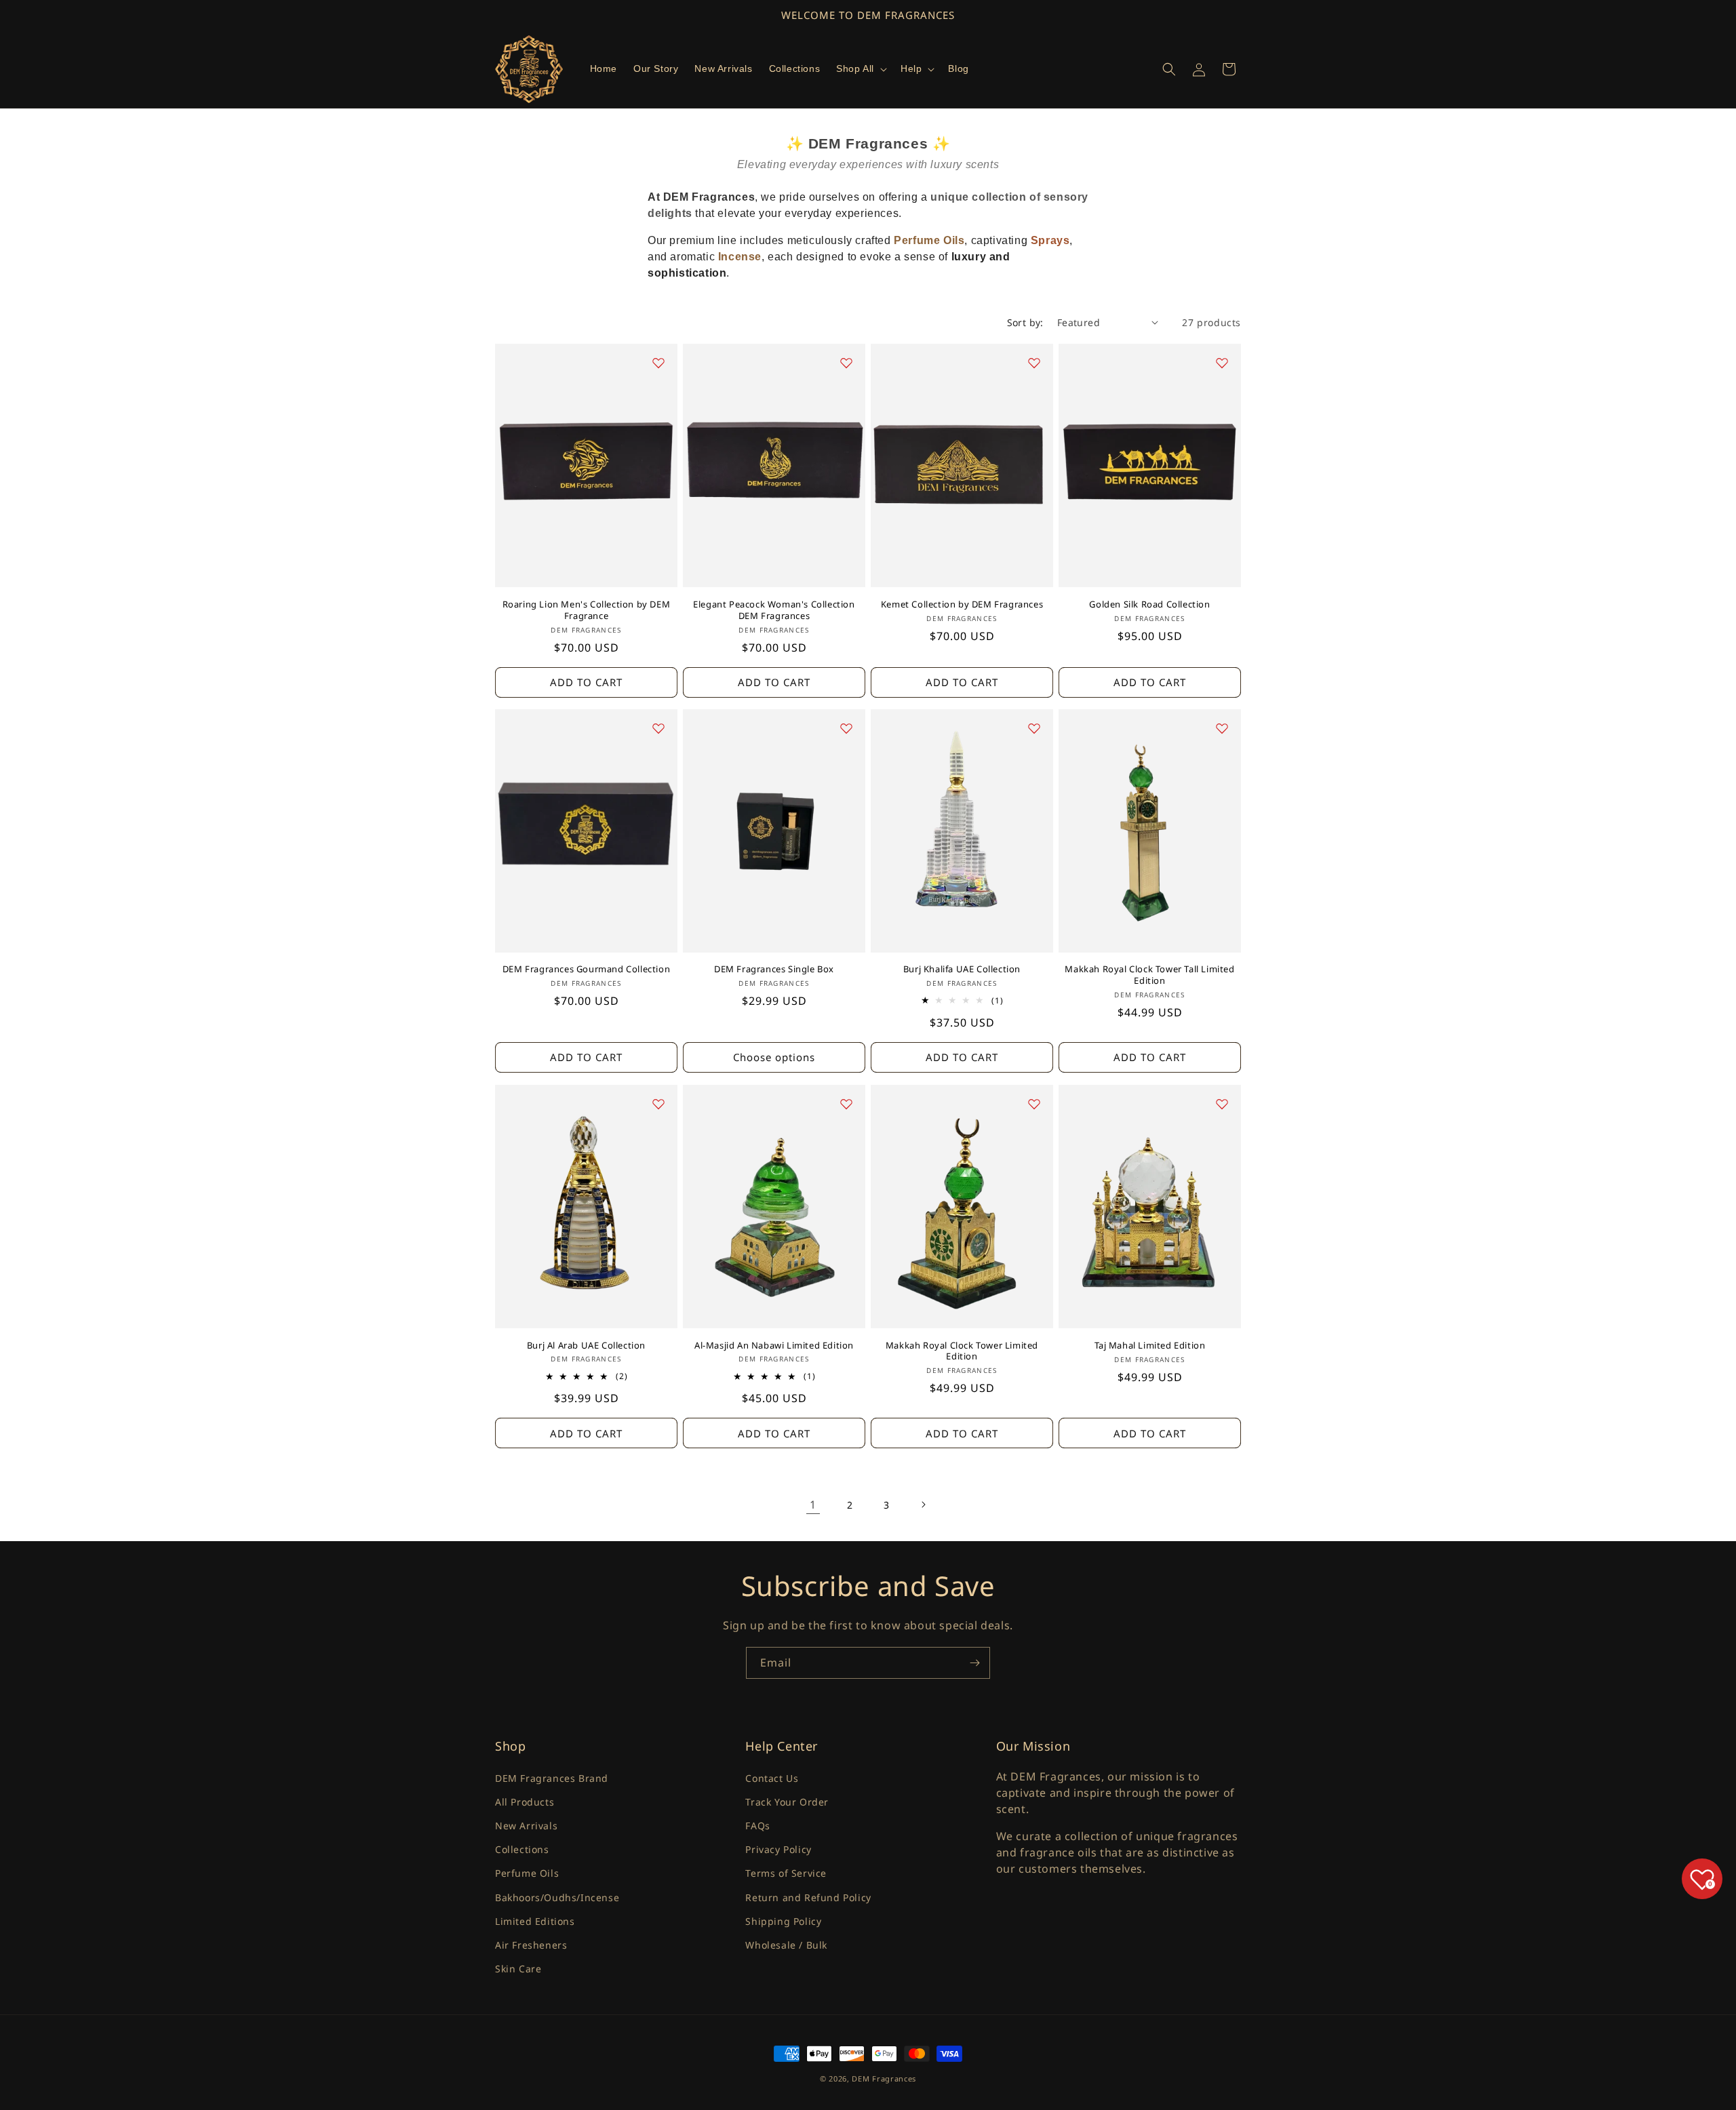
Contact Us (772, 1777)
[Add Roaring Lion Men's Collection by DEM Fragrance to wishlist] (658, 363)
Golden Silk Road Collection (1149, 604)
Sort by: (1025, 322)
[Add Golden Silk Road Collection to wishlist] (1222, 363)
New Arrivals (526, 1825)
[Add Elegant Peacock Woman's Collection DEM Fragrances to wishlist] (846, 363)
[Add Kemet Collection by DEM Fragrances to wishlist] (1034, 363)
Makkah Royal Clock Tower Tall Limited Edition (1149, 976)
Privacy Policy (778, 1849)
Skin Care (518, 1968)
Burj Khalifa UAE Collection (962, 970)
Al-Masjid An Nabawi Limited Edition (774, 1346)
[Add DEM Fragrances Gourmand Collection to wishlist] (658, 728)
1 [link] (813, 1504)
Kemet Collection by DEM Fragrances (962, 604)
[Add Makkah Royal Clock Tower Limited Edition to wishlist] (1034, 1104)
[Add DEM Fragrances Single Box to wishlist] (846, 728)
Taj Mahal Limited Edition (1150, 1346)
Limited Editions (535, 1920)
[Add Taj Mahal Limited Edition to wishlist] (1222, 1104)
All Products (525, 1801)
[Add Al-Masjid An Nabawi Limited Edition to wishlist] (846, 1104)
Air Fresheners (531, 1944)
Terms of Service (786, 1873)
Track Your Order (787, 1801)
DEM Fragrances (884, 2078)
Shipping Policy (783, 1920)
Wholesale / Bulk (786, 1944)
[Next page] (923, 1505)
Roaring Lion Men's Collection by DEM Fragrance (587, 610)
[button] (860, 68)
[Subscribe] (974, 1663)
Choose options (774, 1058)
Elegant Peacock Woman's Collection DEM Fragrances (774, 610)
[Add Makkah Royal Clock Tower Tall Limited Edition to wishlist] (1222, 728)
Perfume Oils (527, 1873)
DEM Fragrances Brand (552, 1777)
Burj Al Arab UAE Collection (586, 1346)
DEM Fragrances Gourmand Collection (586, 970)
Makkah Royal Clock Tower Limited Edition (962, 1351)
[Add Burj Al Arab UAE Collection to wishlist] (658, 1104)
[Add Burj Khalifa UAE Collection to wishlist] (1034, 728)
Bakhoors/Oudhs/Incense (557, 1897)
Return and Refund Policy (808, 1897)
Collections (522, 1849)
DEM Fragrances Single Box (774, 970)
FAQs (757, 1825)
